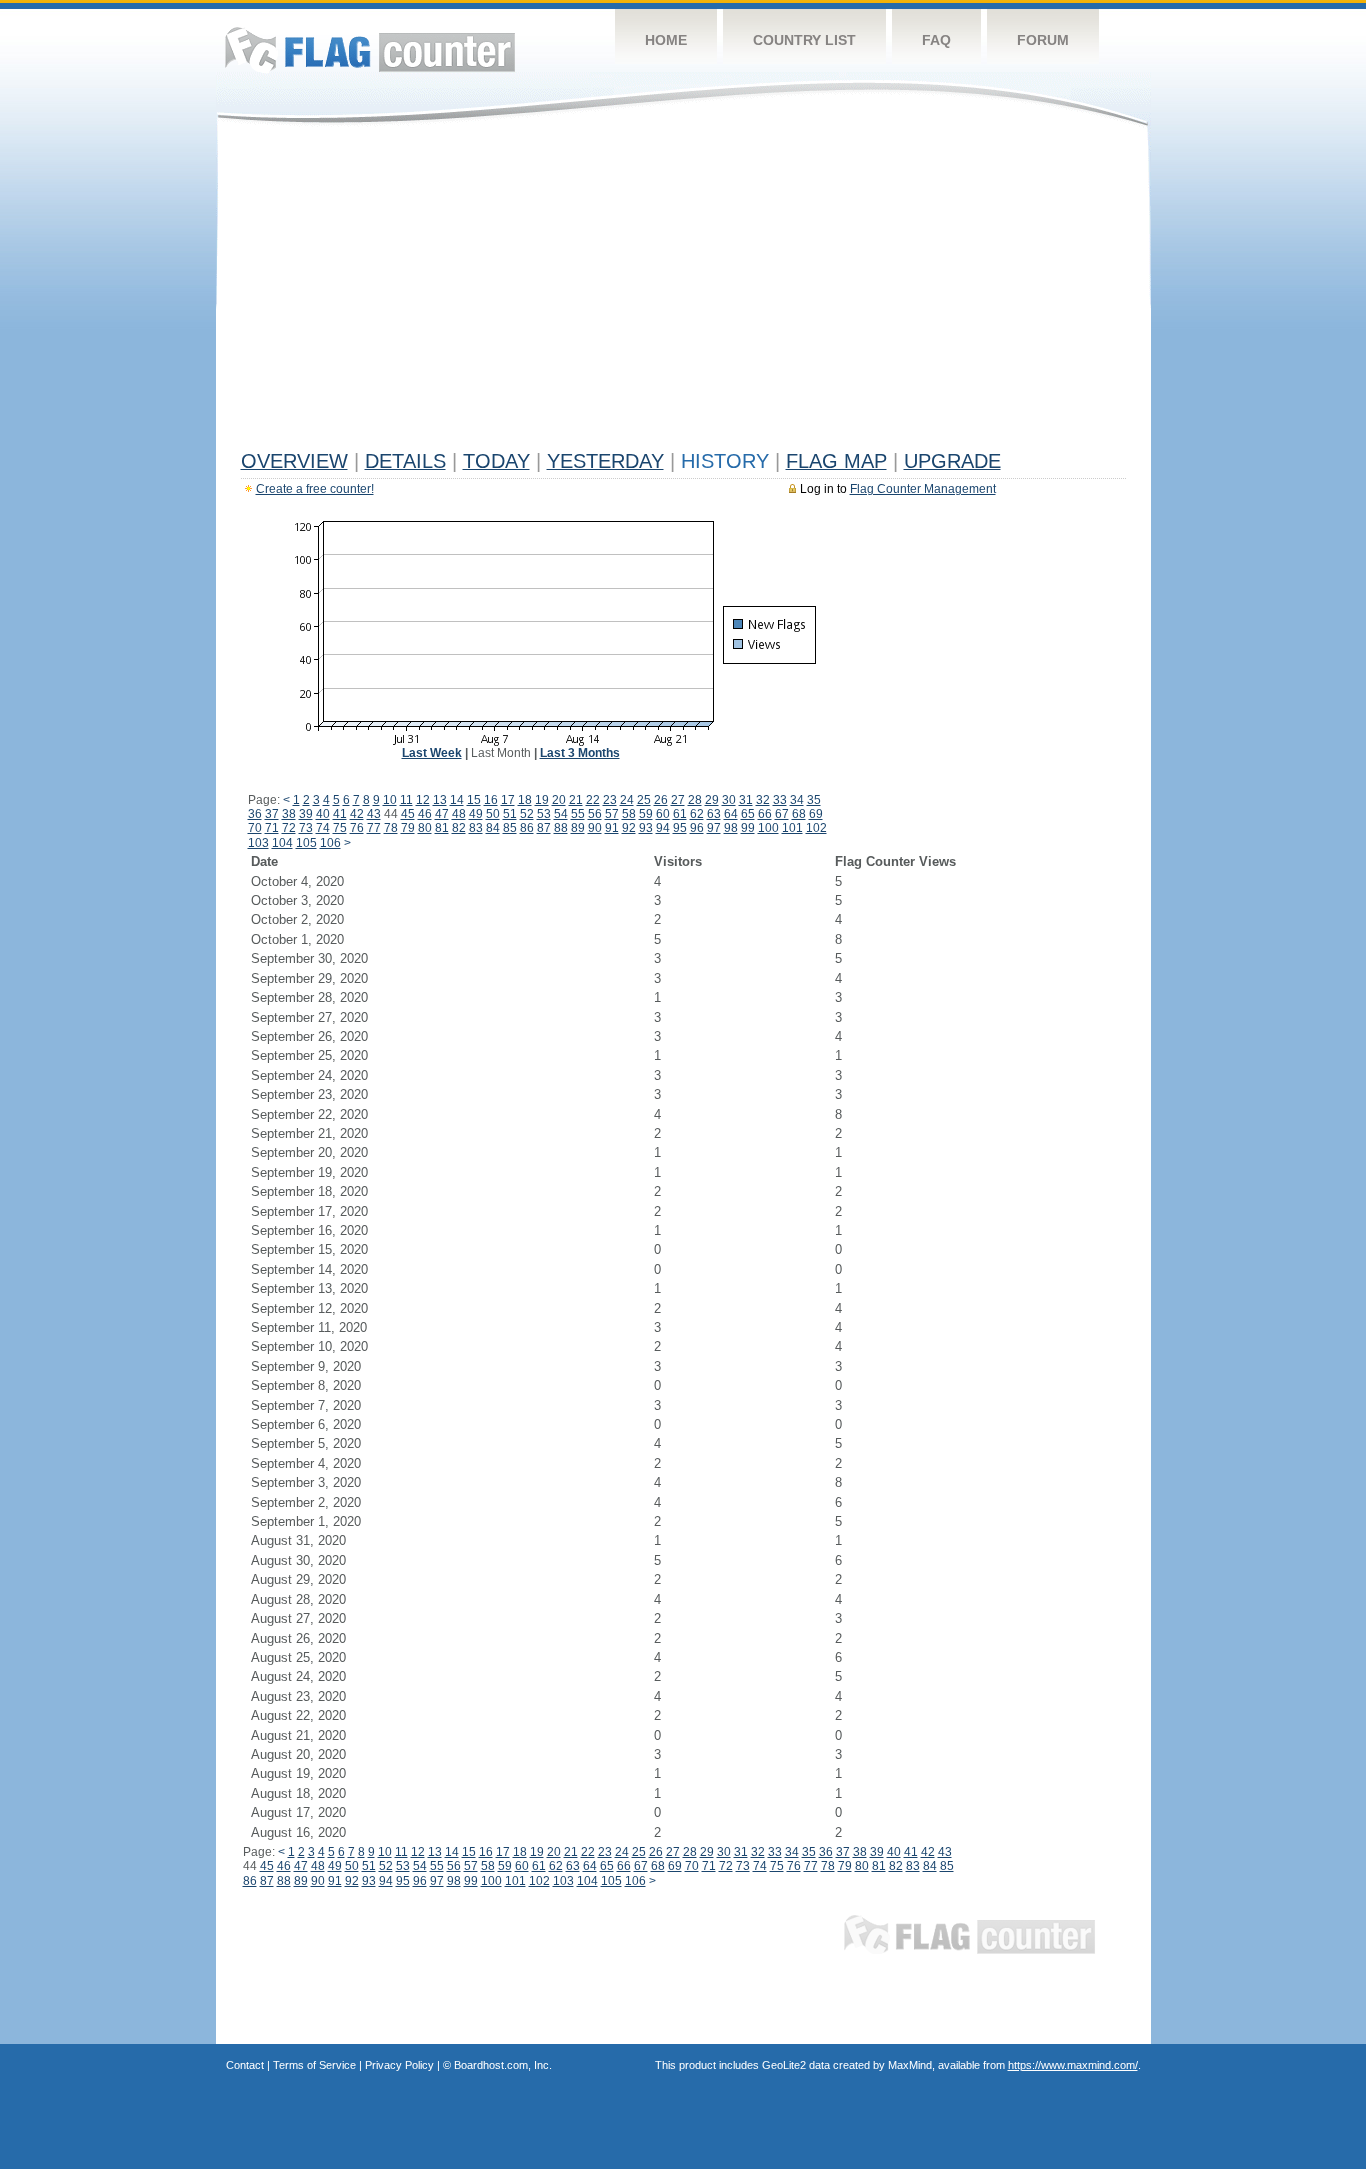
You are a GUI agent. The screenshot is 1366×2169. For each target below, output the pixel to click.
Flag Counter (370, 49)
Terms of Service (314, 2065)
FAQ (936, 40)
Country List (804, 40)
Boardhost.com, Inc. (503, 2065)
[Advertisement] (683, 292)
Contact (245, 2065)
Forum (1043, 40)
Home (666, 40)
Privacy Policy (399, 2065)
